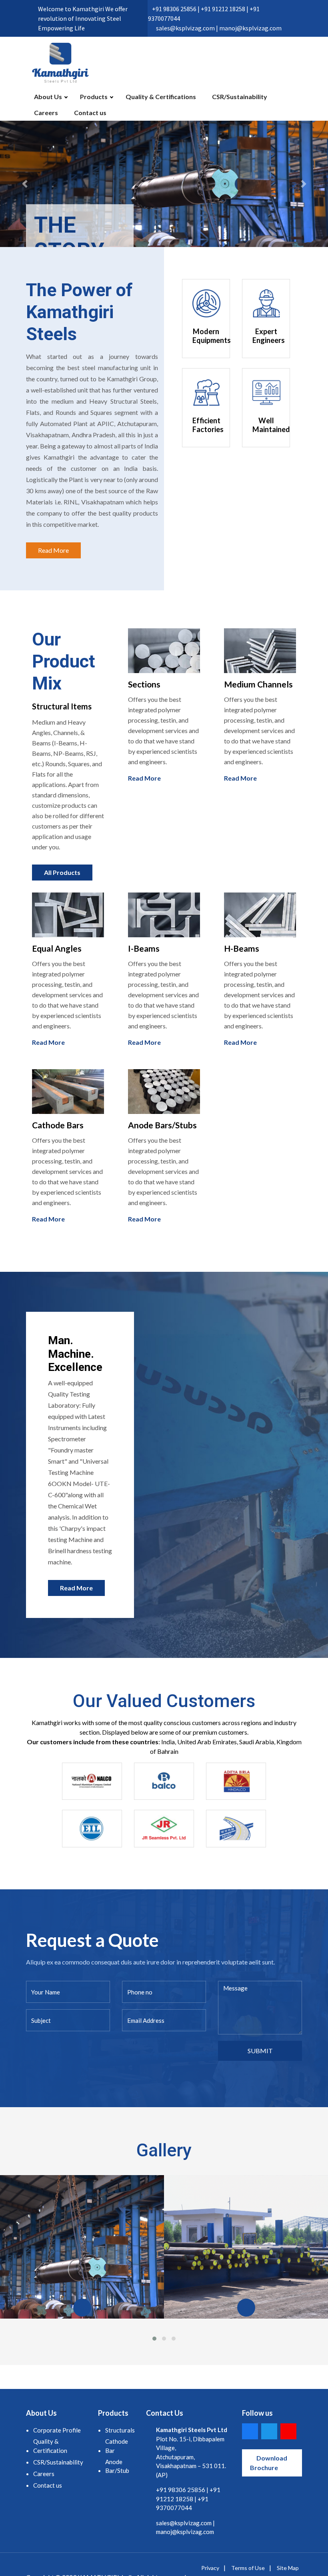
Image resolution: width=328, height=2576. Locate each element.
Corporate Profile (57, 2430)
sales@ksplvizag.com (184, 2523)
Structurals (120, 2430)
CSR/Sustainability (240, 97)
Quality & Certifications (161, 97)
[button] (25, 184)
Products (94, 97)
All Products (62, 872)
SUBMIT (260, 2051)
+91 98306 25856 (181, 2490)
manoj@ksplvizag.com (185, 2532)
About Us (48, 97)
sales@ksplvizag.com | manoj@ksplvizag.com (219, 28)
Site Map (288, 2568)
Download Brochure (269, 2463)
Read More (53, 550)
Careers (46, 113)
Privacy (210, 2568)
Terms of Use (248, 2568)
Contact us (90, 113)
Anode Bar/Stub (117, 2466)
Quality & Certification (50, 2446)
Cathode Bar (117, 2446)
